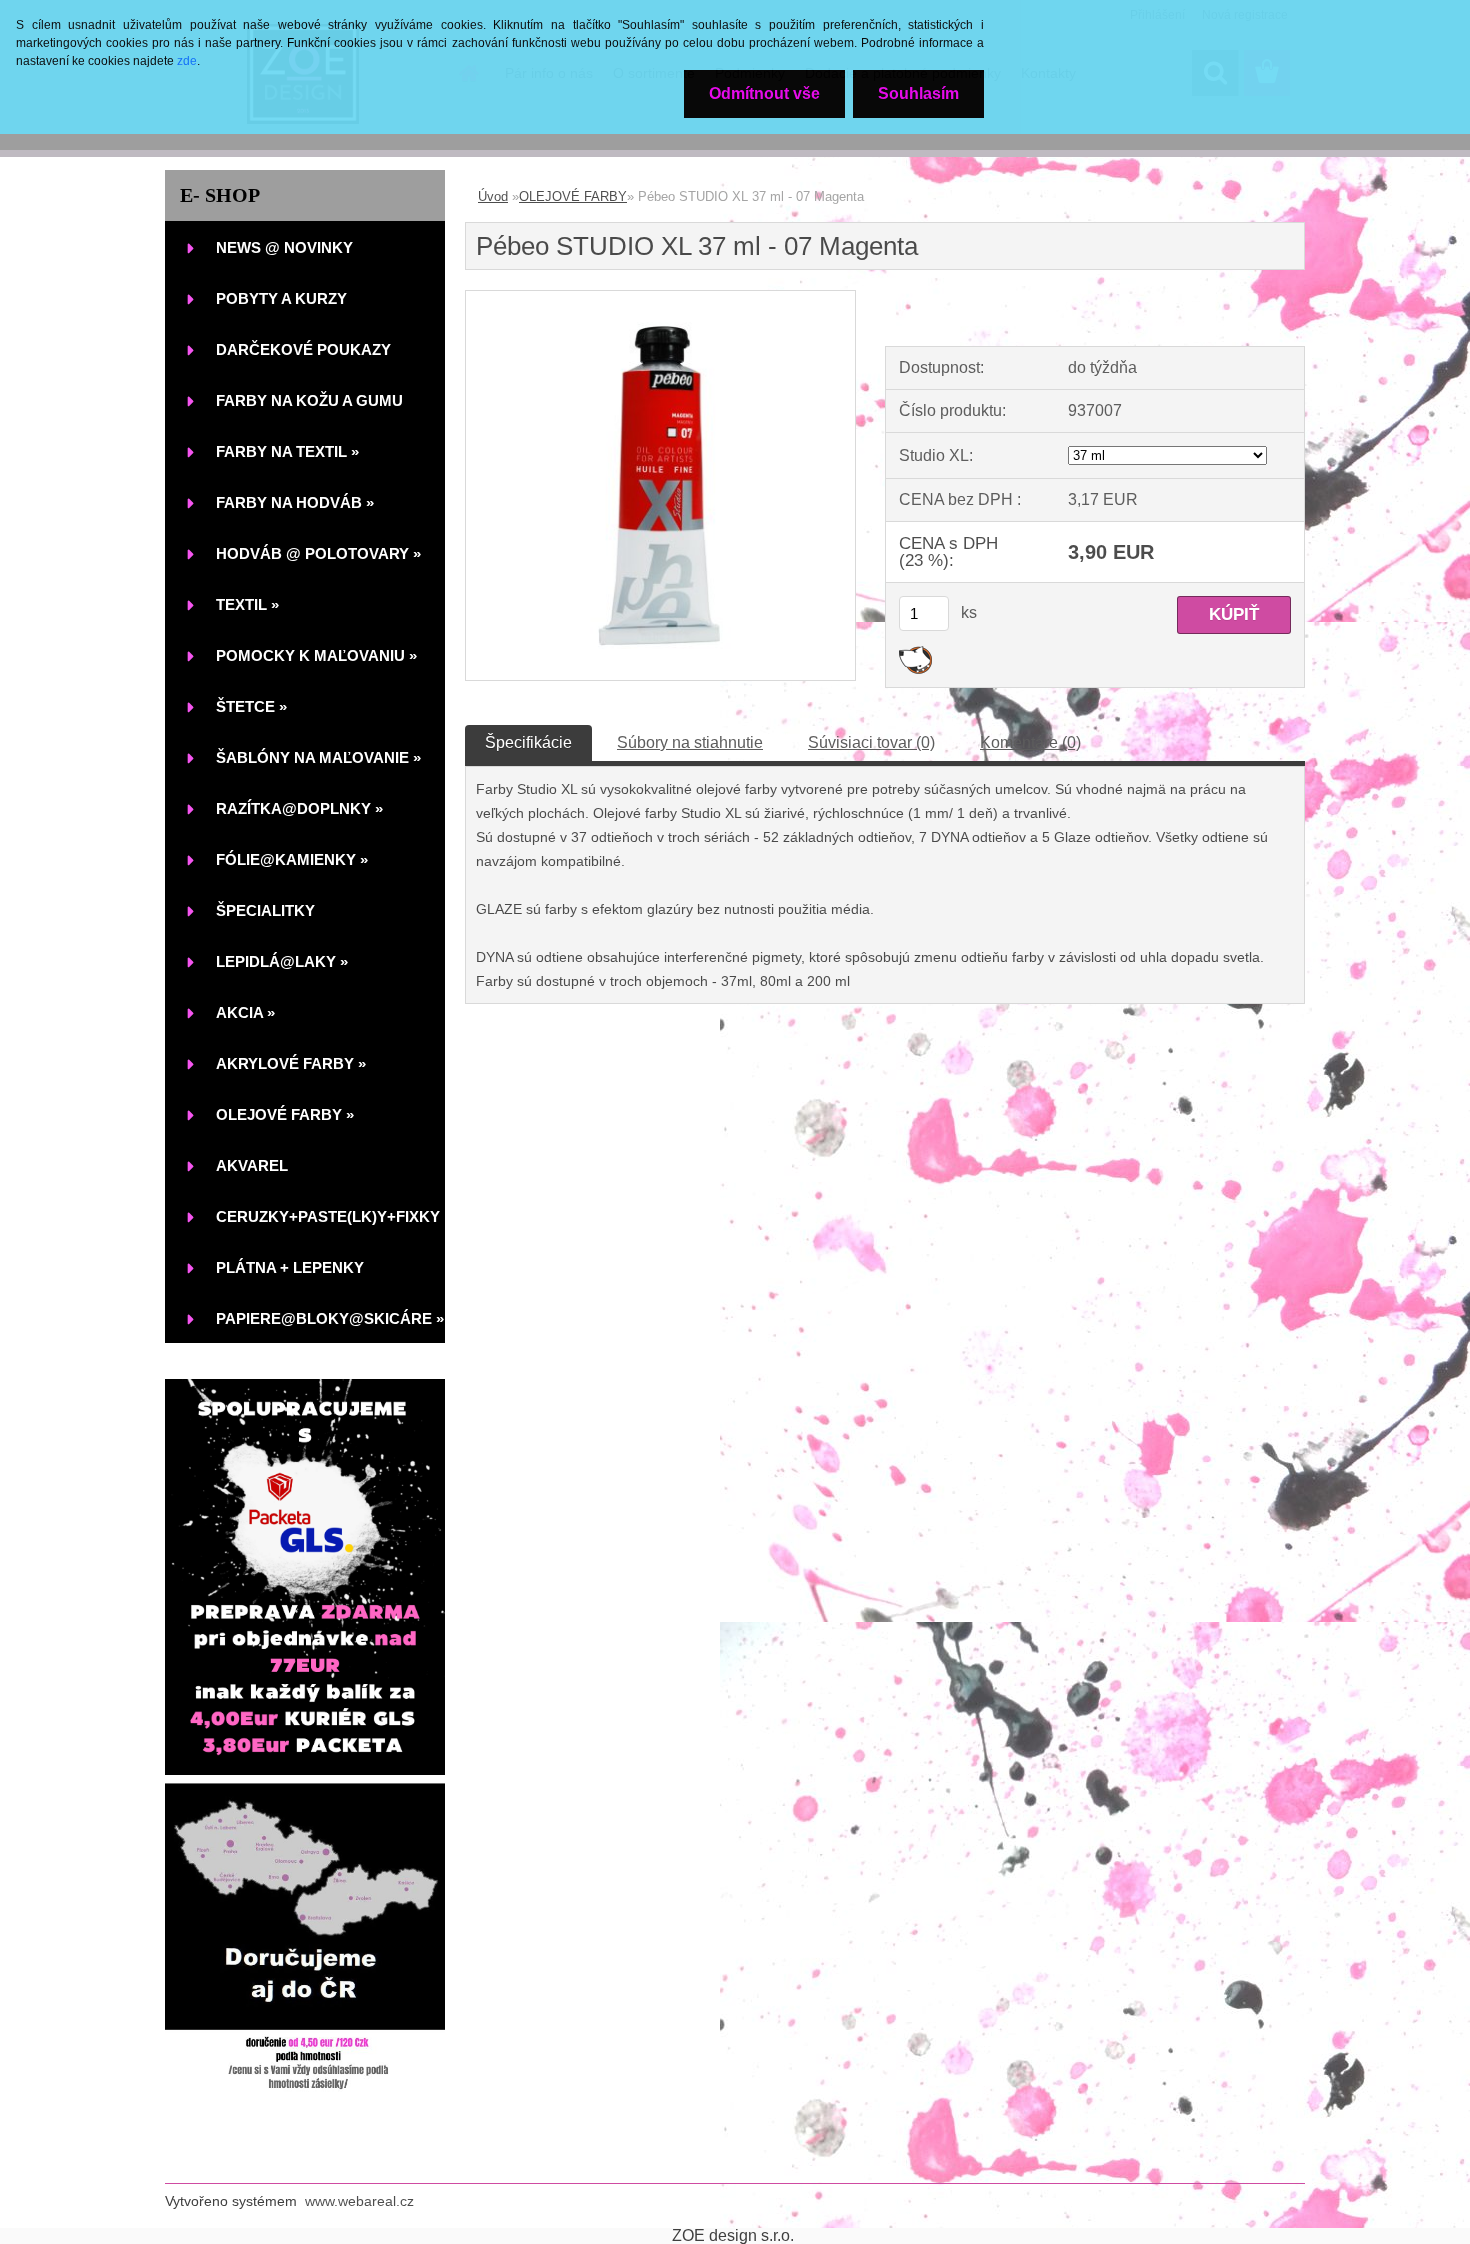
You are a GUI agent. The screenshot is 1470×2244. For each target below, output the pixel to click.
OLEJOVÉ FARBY (573, 196)
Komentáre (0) (1030, 742)
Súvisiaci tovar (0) (871, 742)
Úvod (493, 196)
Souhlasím (918, 93)
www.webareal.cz (359, 2201)
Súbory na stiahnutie (690, 742)
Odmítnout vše (764, 93)
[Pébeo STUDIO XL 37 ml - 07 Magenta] (660, 298)
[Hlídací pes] (915, 653)
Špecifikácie (528, 742)
